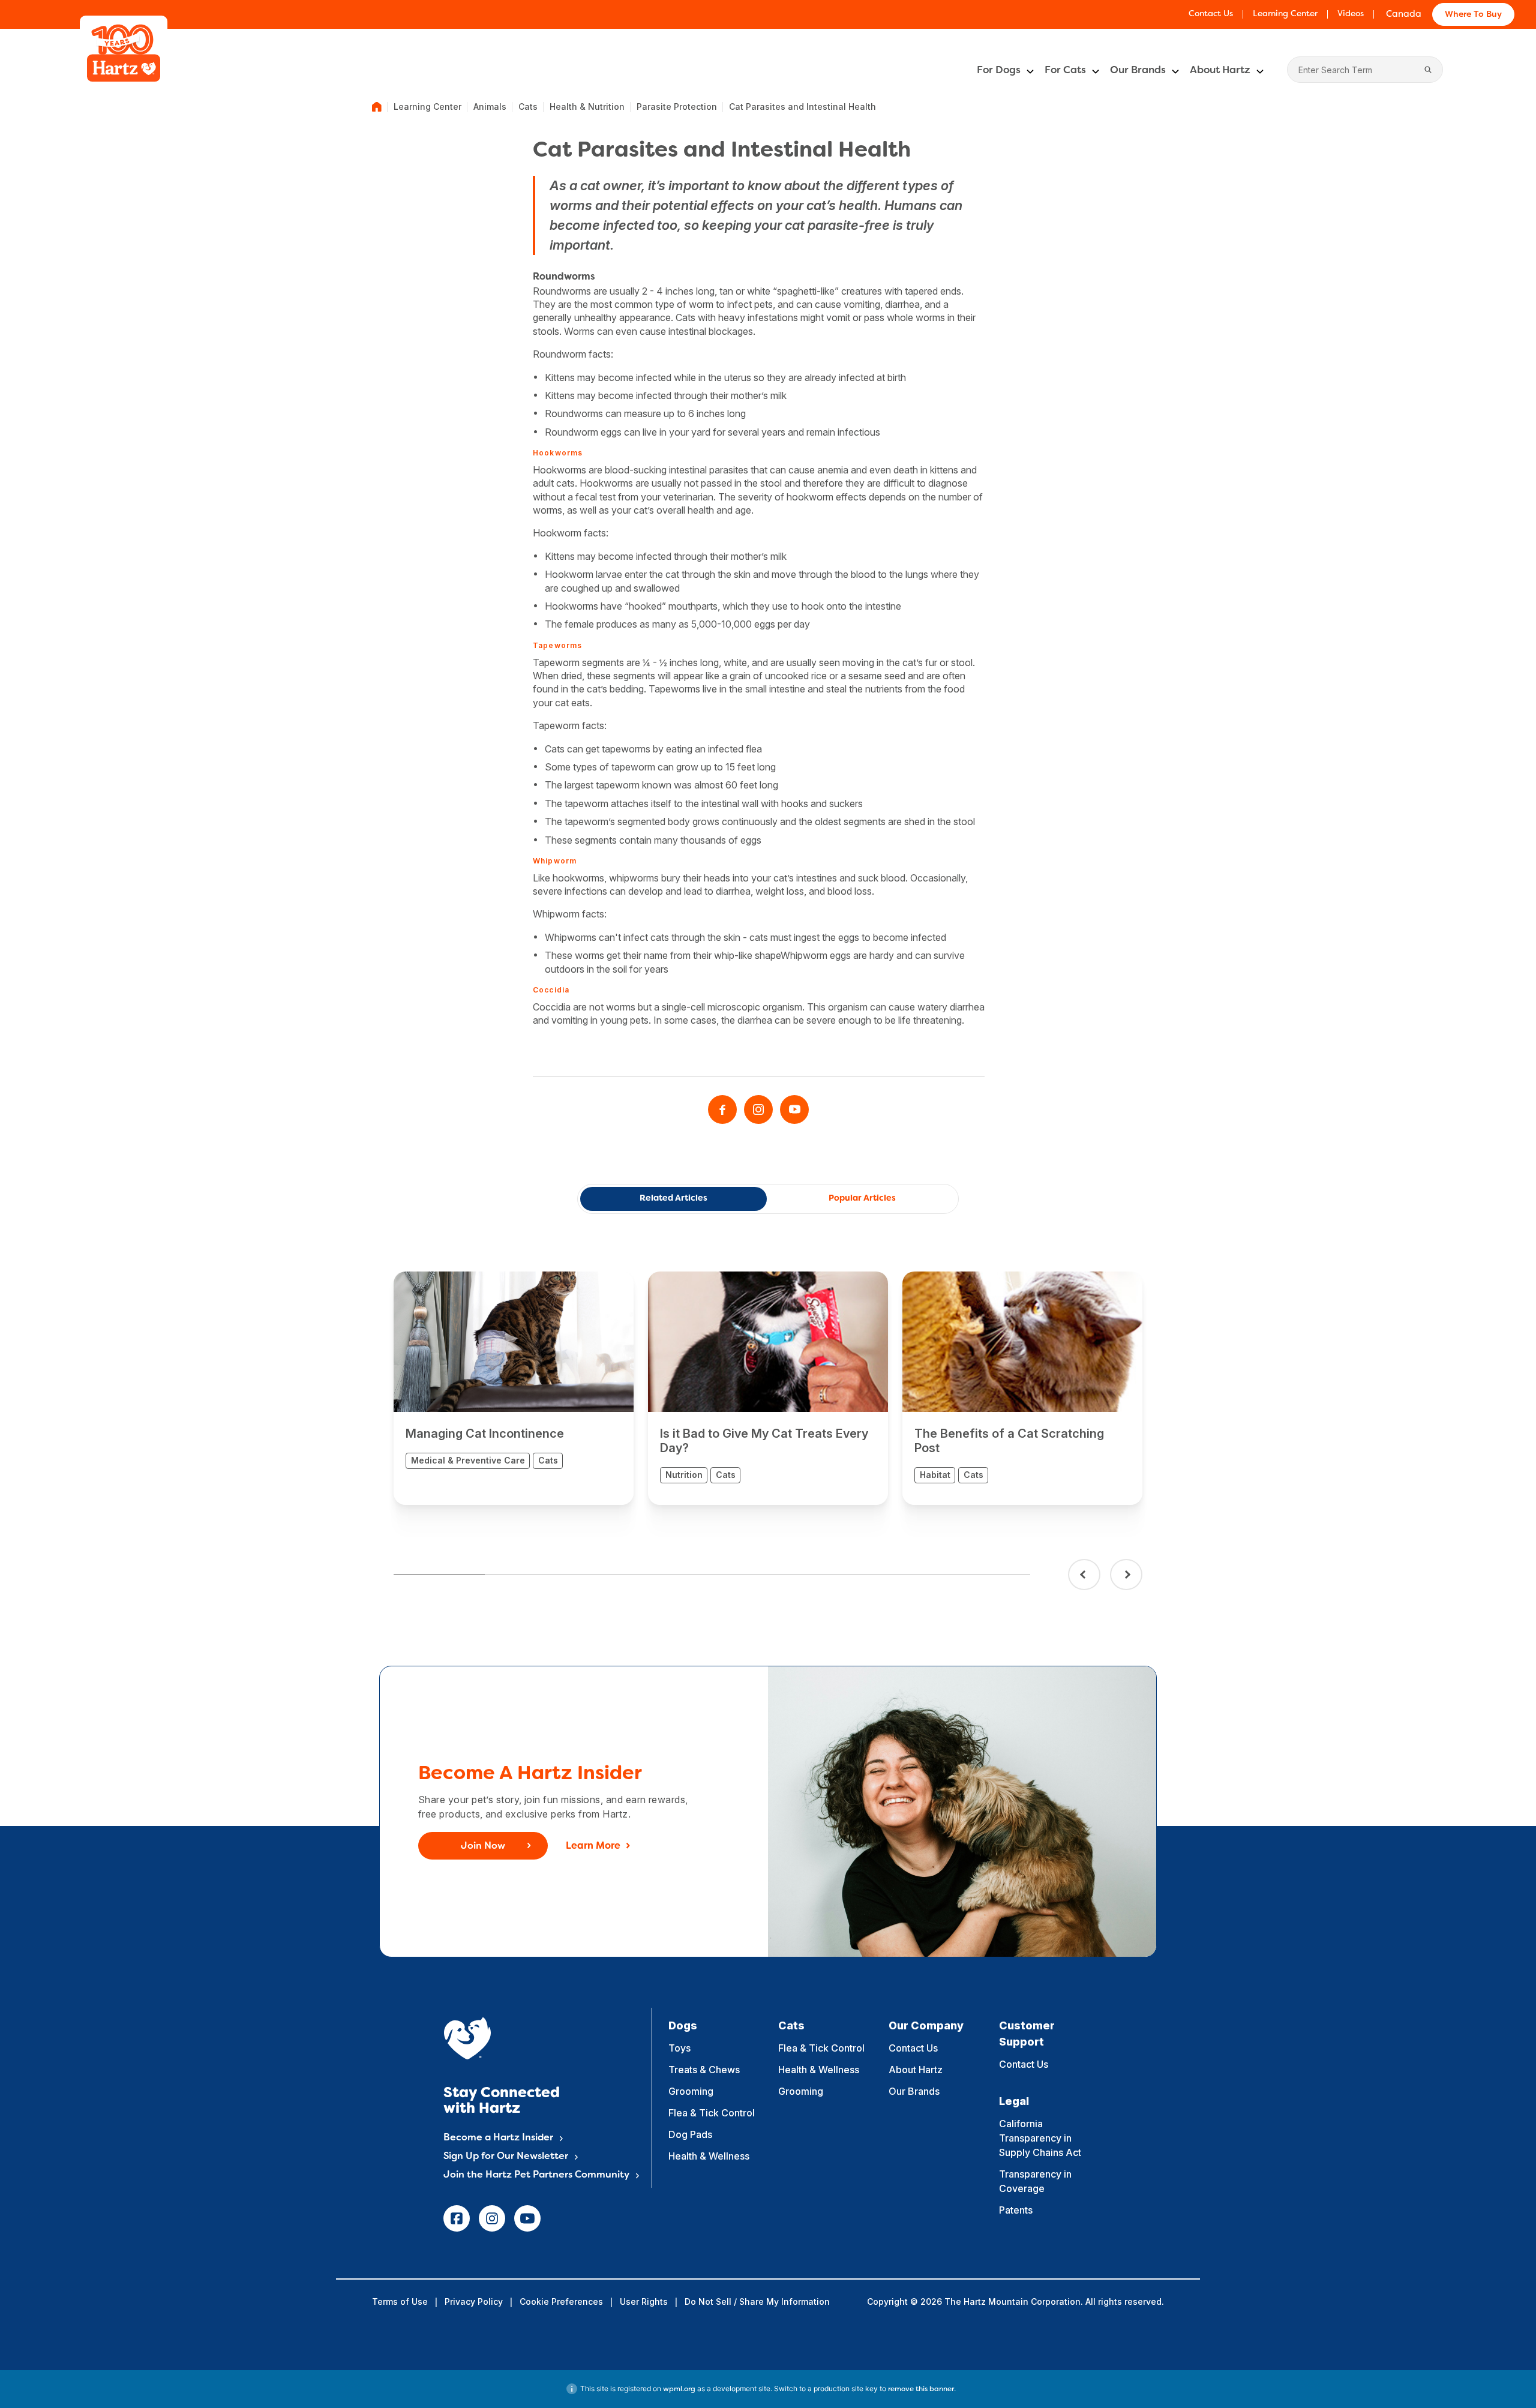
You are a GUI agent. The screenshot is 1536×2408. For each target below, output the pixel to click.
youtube (527, 2218)
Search (1428, 70)
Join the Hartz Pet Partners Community (536, 2175)
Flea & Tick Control (712, 2113)
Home (377, 107)
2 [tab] (530, 1575)
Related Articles (673, 1199)
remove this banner (921, 2389)
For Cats (1065, 71)
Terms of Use (400, 2301)
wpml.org (679, 2389)
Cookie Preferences (561, 2301)
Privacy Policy (474, 2301)
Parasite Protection (677, 107)
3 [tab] (621, 1575)
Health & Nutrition (587, 107)
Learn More (593, 1846)
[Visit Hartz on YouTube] (794, 1109)
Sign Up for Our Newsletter (506, 2157)
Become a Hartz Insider (498, 2138)
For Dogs (999, 71)
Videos (1351, 14)
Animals (490, 107)
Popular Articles (862, 1199)
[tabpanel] (514, 1388)
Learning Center (1285, 14)
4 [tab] (712, 1575)
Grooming (691, 2091)
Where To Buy (1473, 15)
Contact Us (1211, 14)
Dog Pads (690, 2134)
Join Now (483, 1846)
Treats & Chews (704, 2070)
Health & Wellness (709, 2156)
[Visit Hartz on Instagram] (758, 1109)
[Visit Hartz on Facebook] (722, 1109)
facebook (457, 2218)
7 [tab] (984, 1575)
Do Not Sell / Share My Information (757, 2301)
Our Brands (1138, 71)
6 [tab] (894, 1575)
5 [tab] (802, 1575)
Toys (679, 2048)
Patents (1016, 2210)
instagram (492, 2218)
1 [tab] (439, 1575)
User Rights (644, 2301)
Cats (528, 107)
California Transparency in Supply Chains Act (1040, 2138)
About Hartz (1220, 71)
